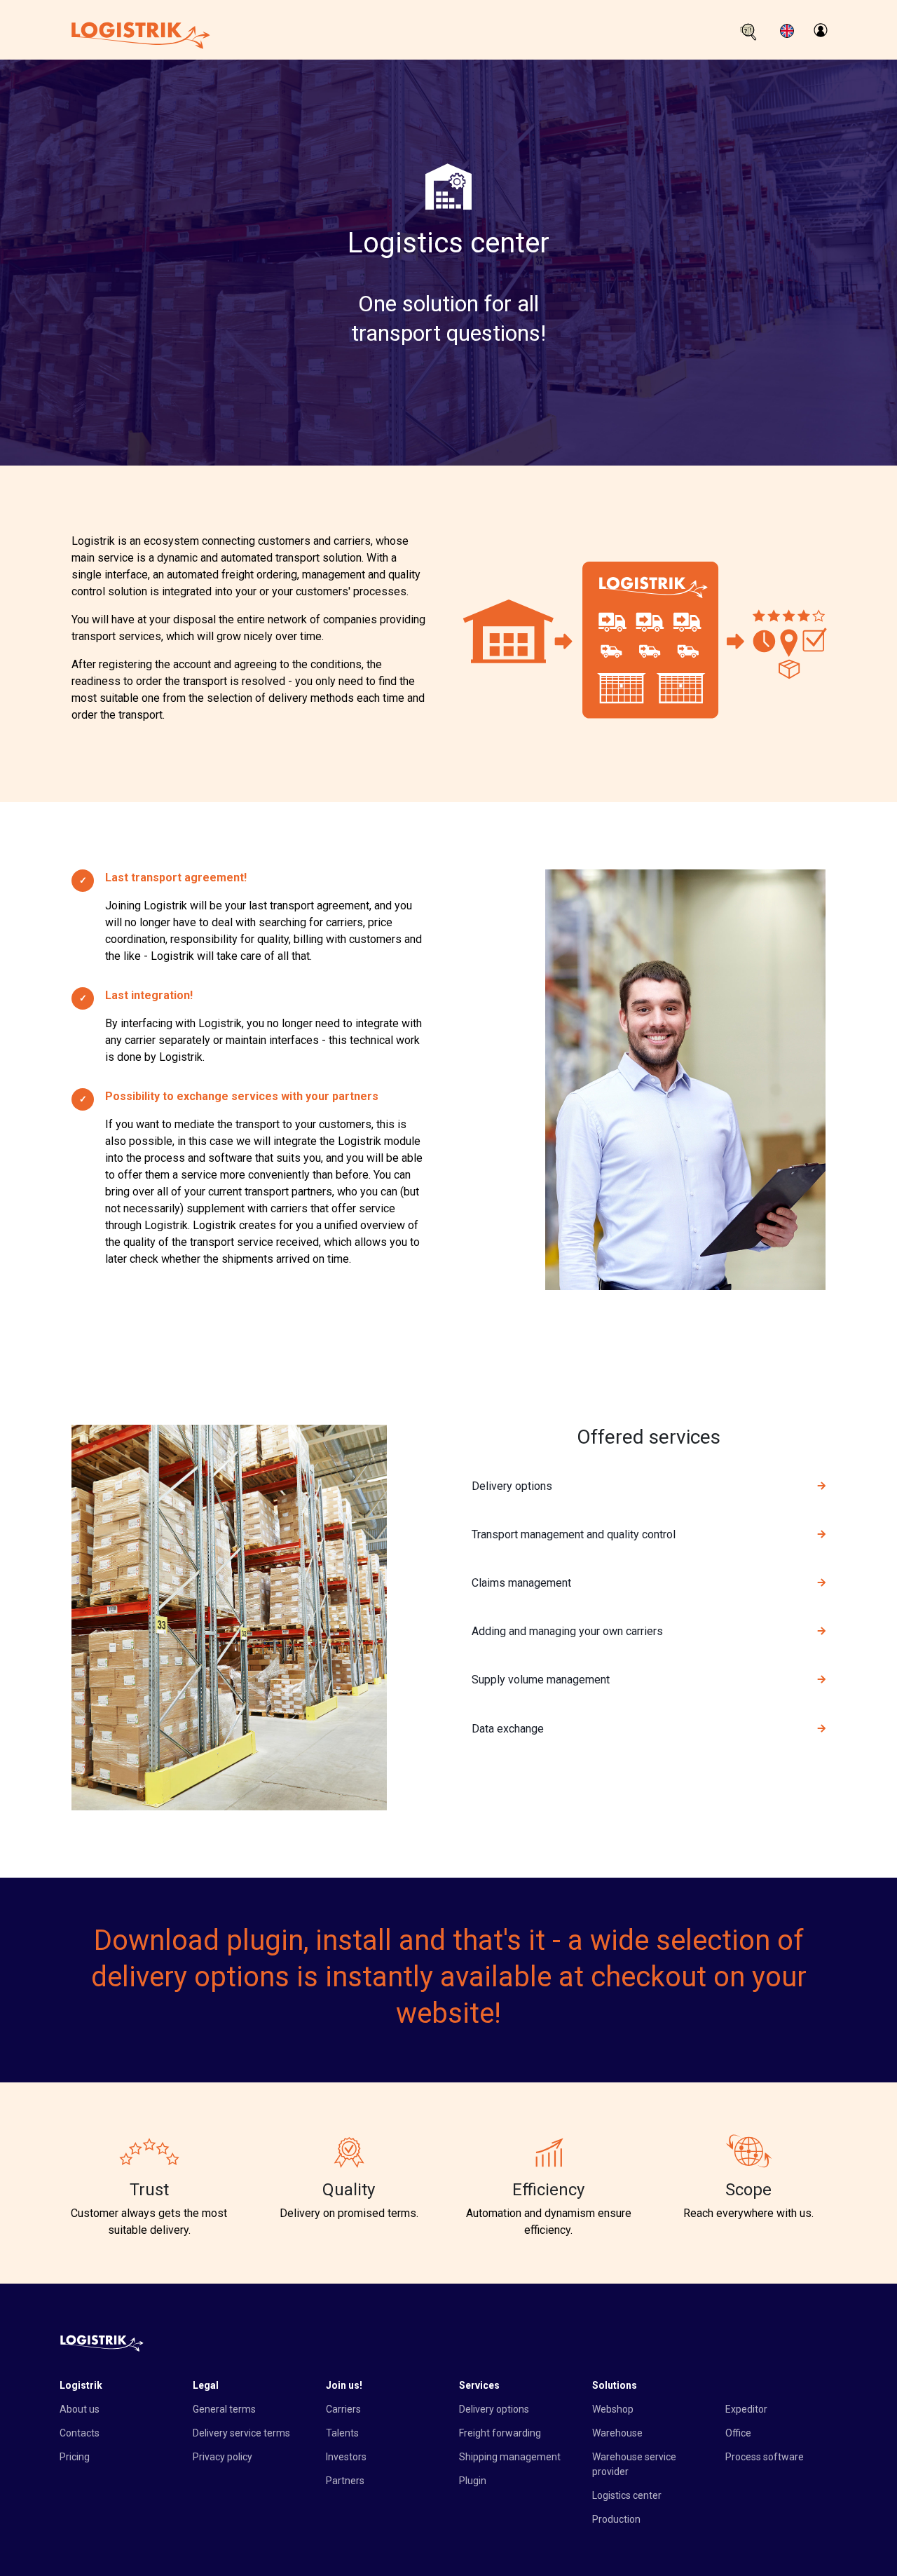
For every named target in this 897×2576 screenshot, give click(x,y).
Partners (345, 2481)
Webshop (613, 2409)
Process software (765, 2457)
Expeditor (746, 2409)
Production (616, 2519)
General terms (224, 2409)
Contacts (80, 2433)
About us (80, 2409)
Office (738, 2433)
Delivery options (494, 2409)
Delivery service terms (241, 2433)
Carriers (343, 2409)
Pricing (75, 2457)
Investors (346, 2457)
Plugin (473, 2481)
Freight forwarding (500, 2433)
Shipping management (510, 2457)
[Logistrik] (123, 30)
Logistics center (627, 2495)
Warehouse (617, 2433)
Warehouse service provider (634, 2464)
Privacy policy (222, 2457)
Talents (342, 2433)
